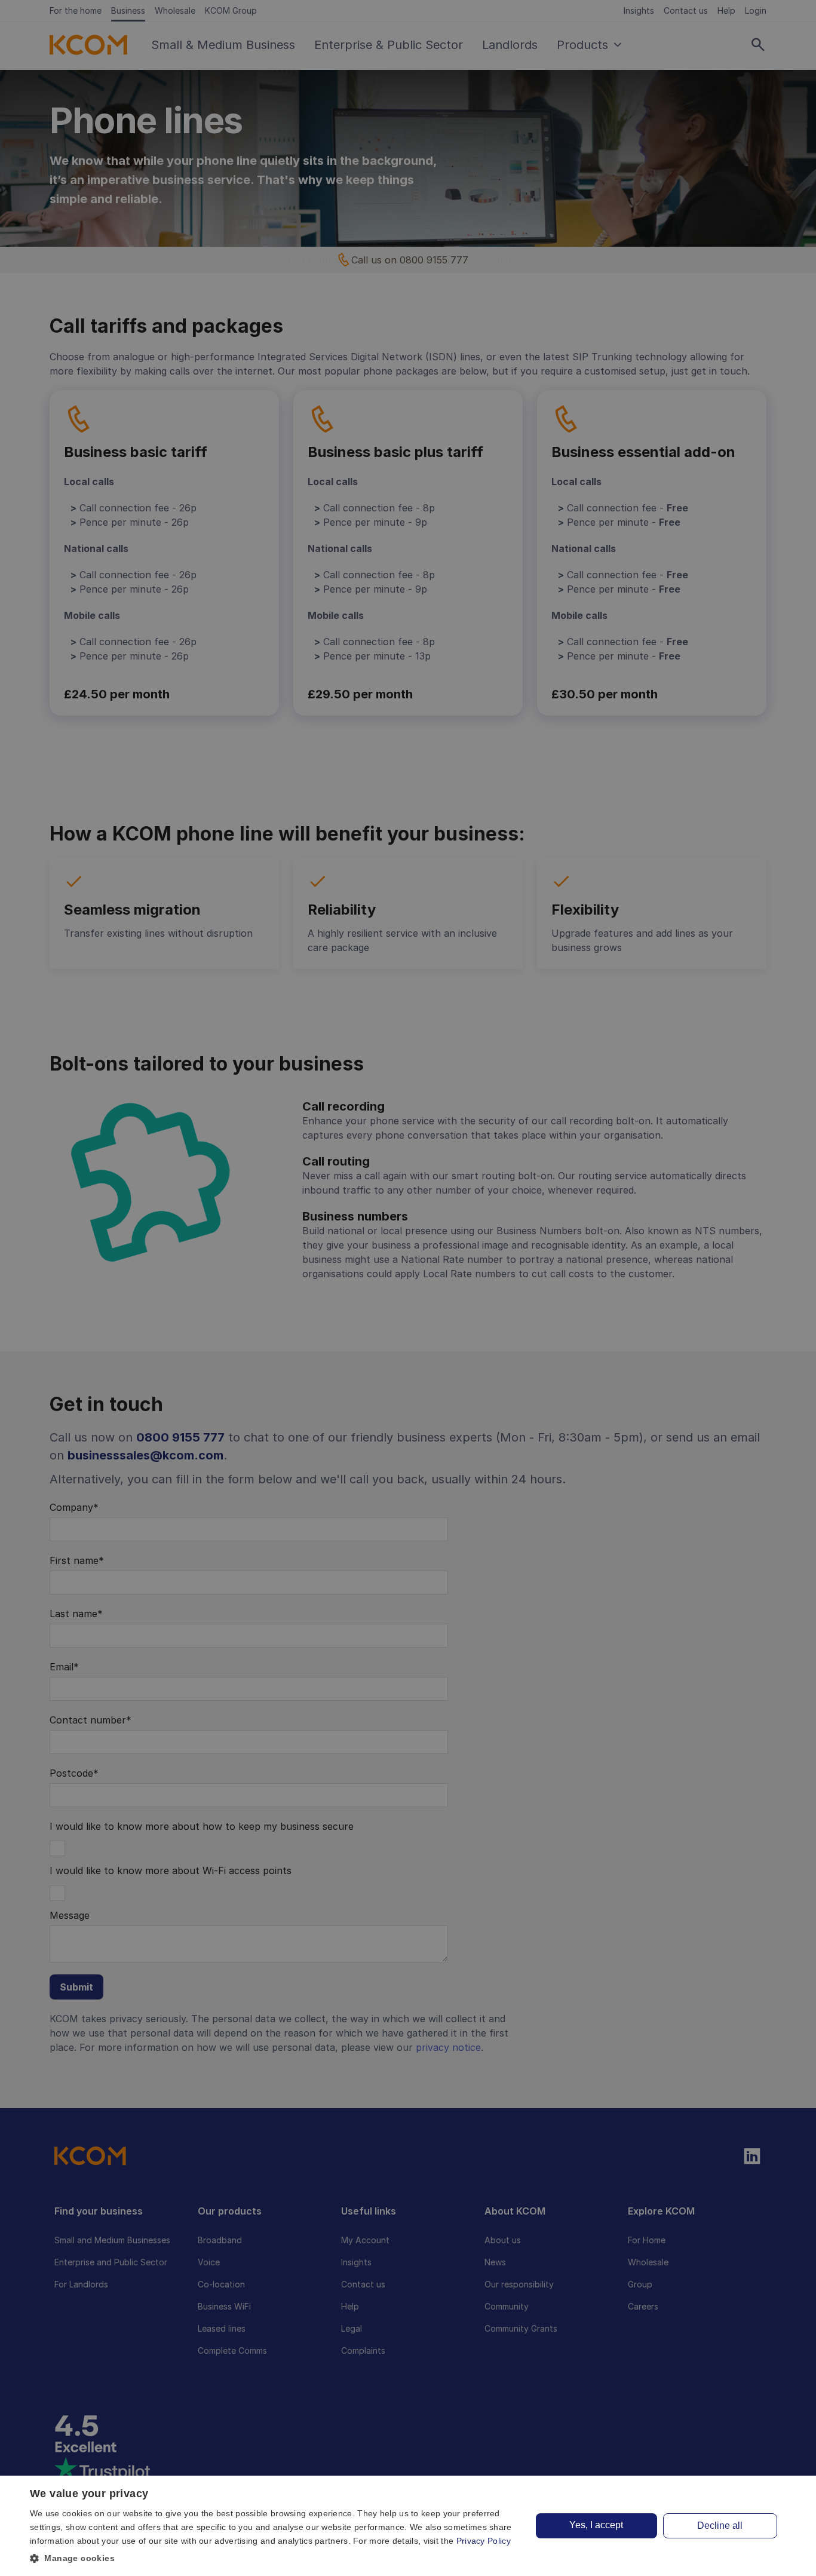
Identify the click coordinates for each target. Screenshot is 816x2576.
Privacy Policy (484, 2541)
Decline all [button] (720, 2526)
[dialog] (408, 2526)
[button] (274, 2558)
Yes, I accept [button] (596, 2525)
